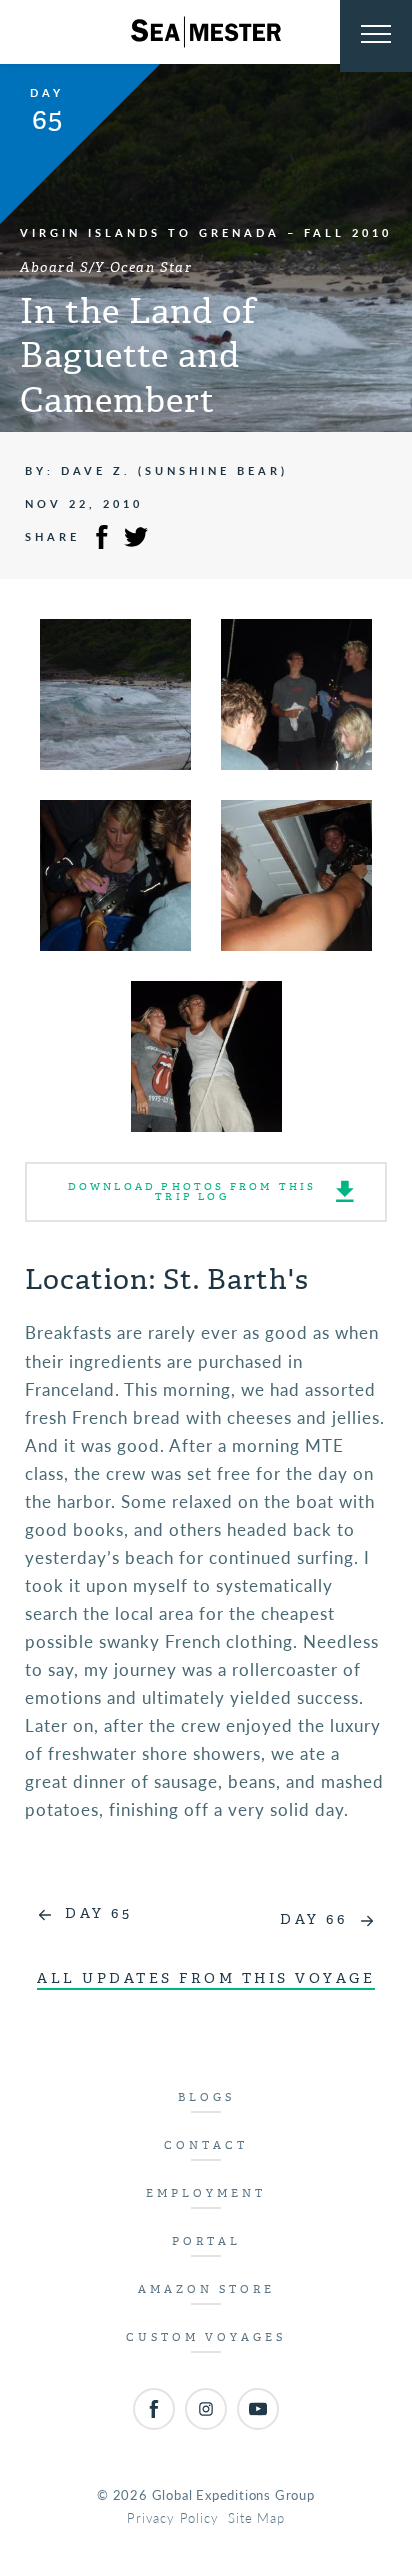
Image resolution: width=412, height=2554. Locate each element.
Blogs (206, 2097)
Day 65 (98, 1913)
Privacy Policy (172, 2517)
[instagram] (206, 2409)
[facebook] (154, 2409)
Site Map (256, 2517)
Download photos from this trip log (192, 1191)
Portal (206, 2241)
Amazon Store (206, 2289)
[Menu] (376, 36)
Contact (206, 2145)
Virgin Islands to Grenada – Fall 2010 (206, 232)
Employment (206, 2193)
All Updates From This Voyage (206, 1978)
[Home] (206, 32)
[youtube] (258, 2409)
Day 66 (313, 1919)
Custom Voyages (206, 2337)
